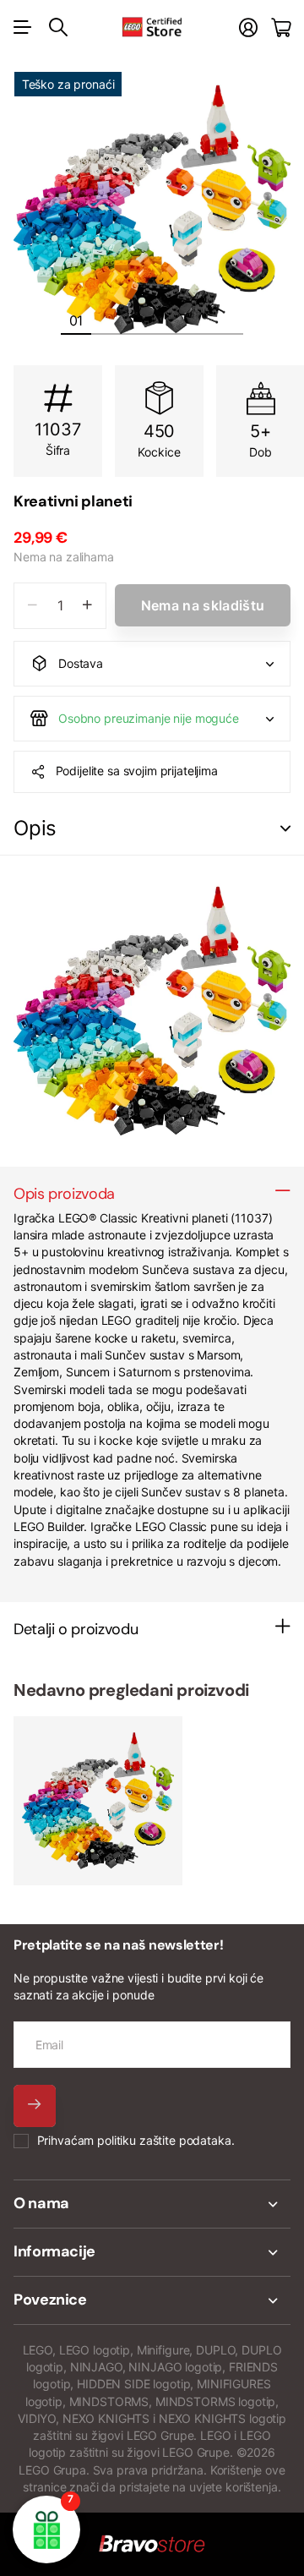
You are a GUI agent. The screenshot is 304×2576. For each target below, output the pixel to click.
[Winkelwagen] (281, 27)
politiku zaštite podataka (164, 2140)
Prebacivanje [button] (285, 829)
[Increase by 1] (87, 606)
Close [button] (152, 2204)
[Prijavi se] (248, 27)
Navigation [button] (23, 27)
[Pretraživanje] (58, 27)
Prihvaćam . (136, 2140)
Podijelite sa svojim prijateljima (137, 771)
